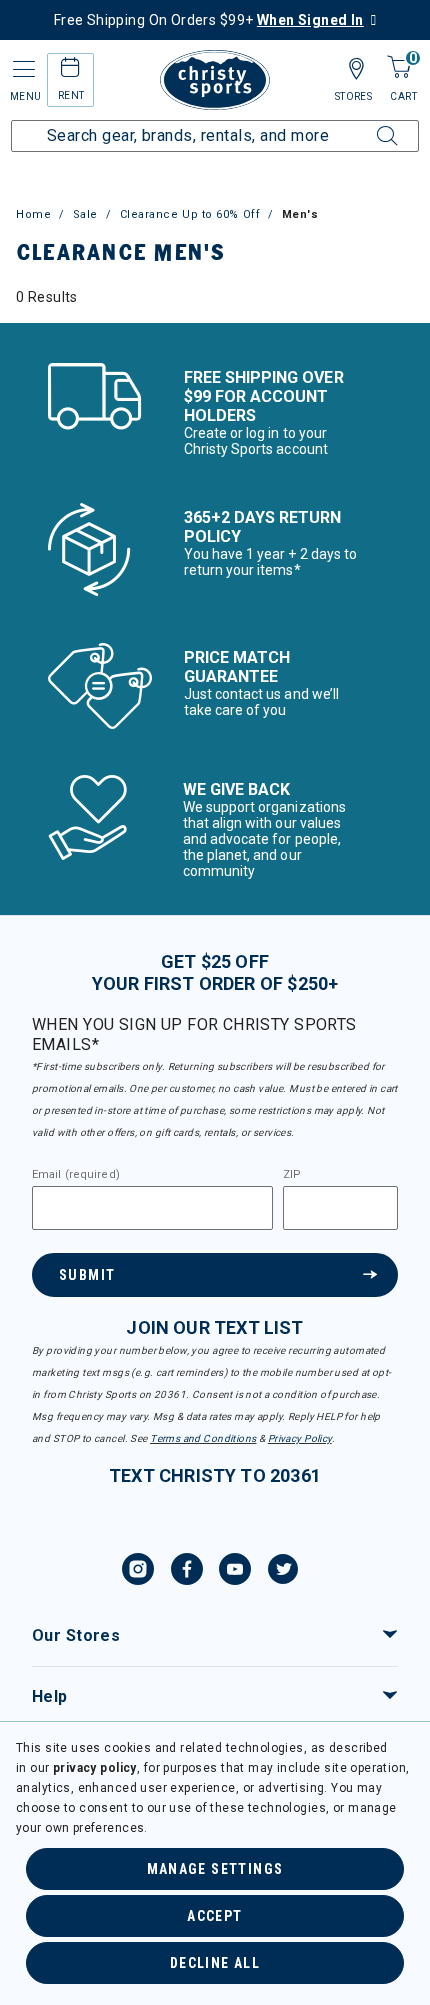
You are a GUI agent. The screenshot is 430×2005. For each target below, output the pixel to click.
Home (33, 214)
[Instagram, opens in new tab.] (138, 1572)
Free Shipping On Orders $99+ (209, 20)
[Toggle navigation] (22, 69)
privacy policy (95, 1768)
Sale (85, 214)
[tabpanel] (215, 297)
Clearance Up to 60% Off (190, 214)
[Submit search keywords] (365, 124)
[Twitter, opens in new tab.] (283, 1572)
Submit (87, 1275)
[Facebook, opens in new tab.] (187, 1572)
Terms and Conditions (203, 1438)
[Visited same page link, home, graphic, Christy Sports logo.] (215, 80)
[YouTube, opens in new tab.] (235, 1572)
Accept (214, 1916)
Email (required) (76, 1175)
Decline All (215, 1963)
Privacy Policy (300, 1438)
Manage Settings (215, 1869)
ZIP (292, 1175)
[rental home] (70, 70)
